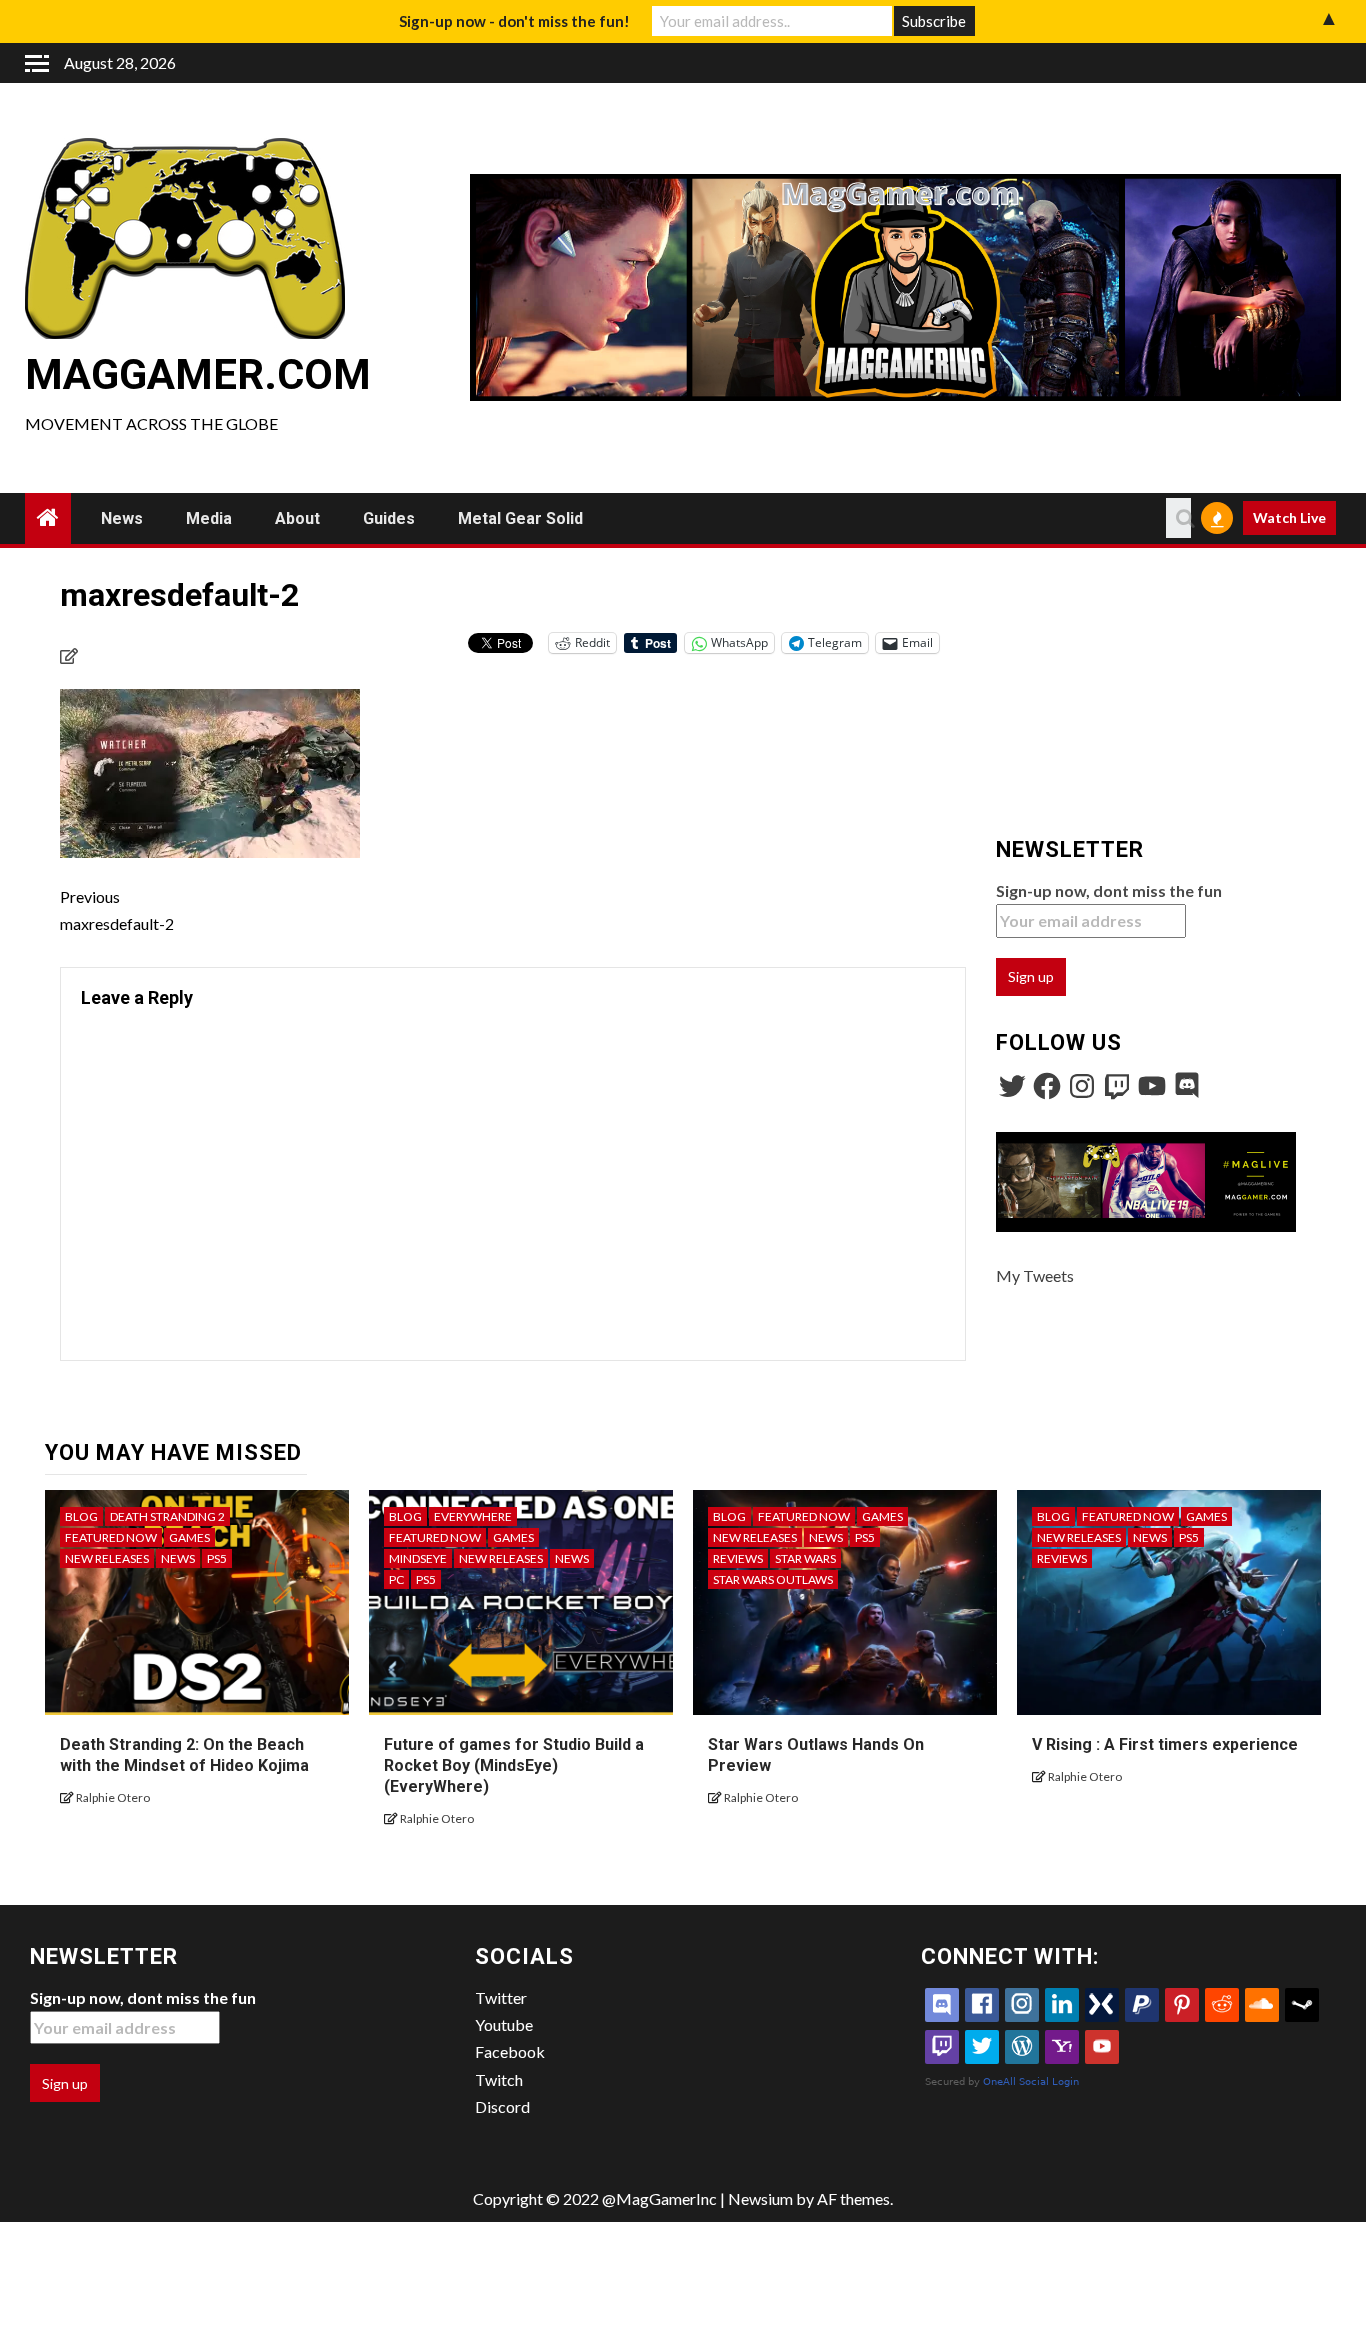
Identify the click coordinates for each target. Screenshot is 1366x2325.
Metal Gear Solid (520, 518)
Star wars (805, 1558)
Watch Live (1289, 517)
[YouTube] (1152, 1086)
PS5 (217, 1558)
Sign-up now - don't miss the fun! (514, 21)
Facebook (510, 2051)
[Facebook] (1047, 1086)
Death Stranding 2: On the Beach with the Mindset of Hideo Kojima (184, 1755)
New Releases (107, 1558)
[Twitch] (1117, 1086)
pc (396, 1579)
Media (209, 518)
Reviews (738, 1558)
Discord (502, 2106)
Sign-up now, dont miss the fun (1109, 890)
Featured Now (111, 1537)
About (297, 518)
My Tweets (1035, 1275)
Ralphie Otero (113, 1797)
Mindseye (418, 1558)
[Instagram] (1082, 1086)
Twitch (499, 2079)
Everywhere (473, 1516)
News (122, 518)
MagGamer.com (198, 374)
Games (189, 1537)
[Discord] (1187, 1086)
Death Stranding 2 (167, 1516)
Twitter (501, 1997)
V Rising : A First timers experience (1165, 1744)
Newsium (760, 2198)
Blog (81, 1516)
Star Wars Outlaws (773, 1579)
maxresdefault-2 (117, 910)
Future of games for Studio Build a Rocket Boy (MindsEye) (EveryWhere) (514, 1765)
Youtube (504, 2024)
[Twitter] (1012, 1086)
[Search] (1178, 518)
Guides (389, 518)
